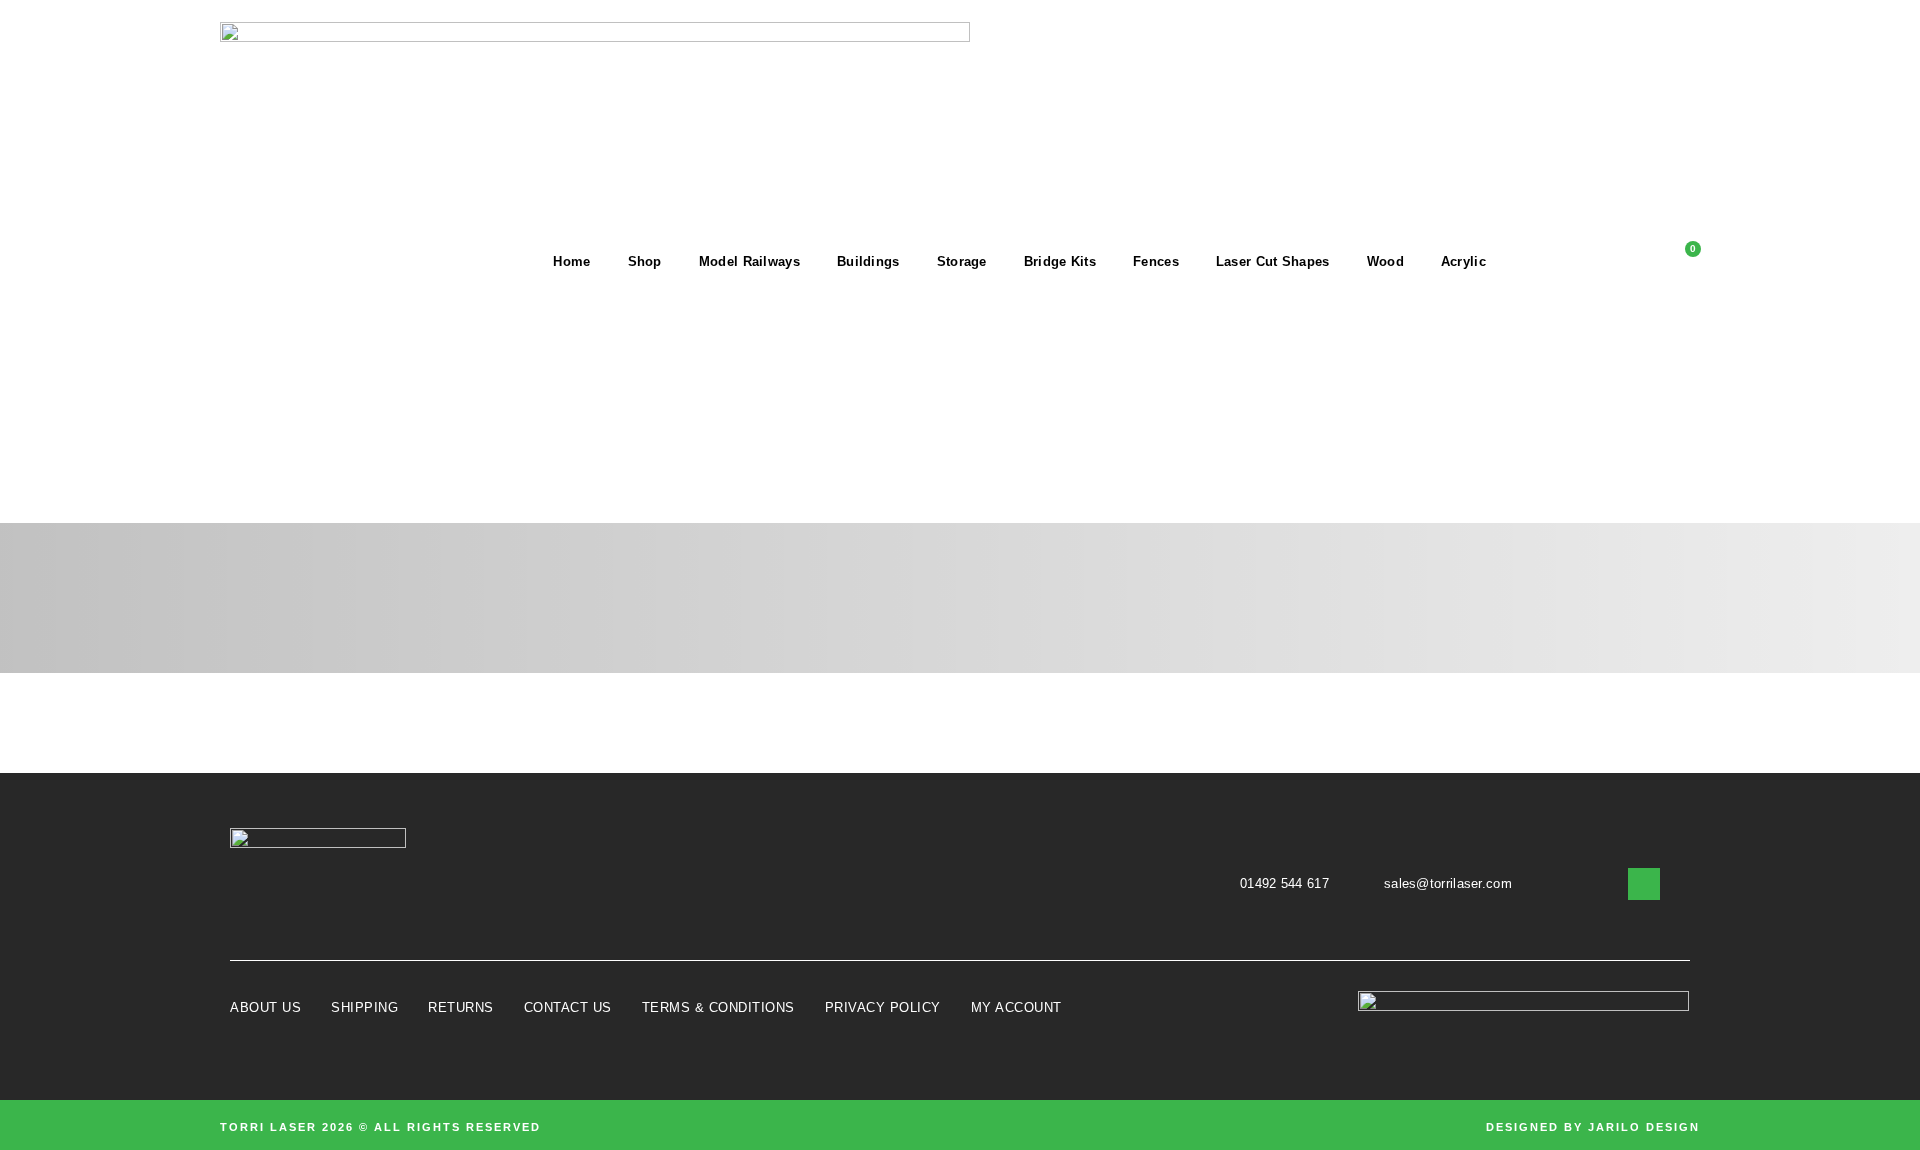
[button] (1550, 261)
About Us (265, 1007)
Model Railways (749, 261)
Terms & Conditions (718, 1007)
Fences (1156, 261)
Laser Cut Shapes (1273, 261)
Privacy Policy (883, 1007)
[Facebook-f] (1644, 884)
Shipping (364, 1007)
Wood (1385, 261)
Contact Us (568, 1007)
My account (1016, 1007)
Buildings (868, 261)
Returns (461, 1007)
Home (571, 261)
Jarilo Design (1644, 1127)
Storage (962, 261)
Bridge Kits (1060, 261)
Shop (645, 261)
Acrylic (1463, 261)
